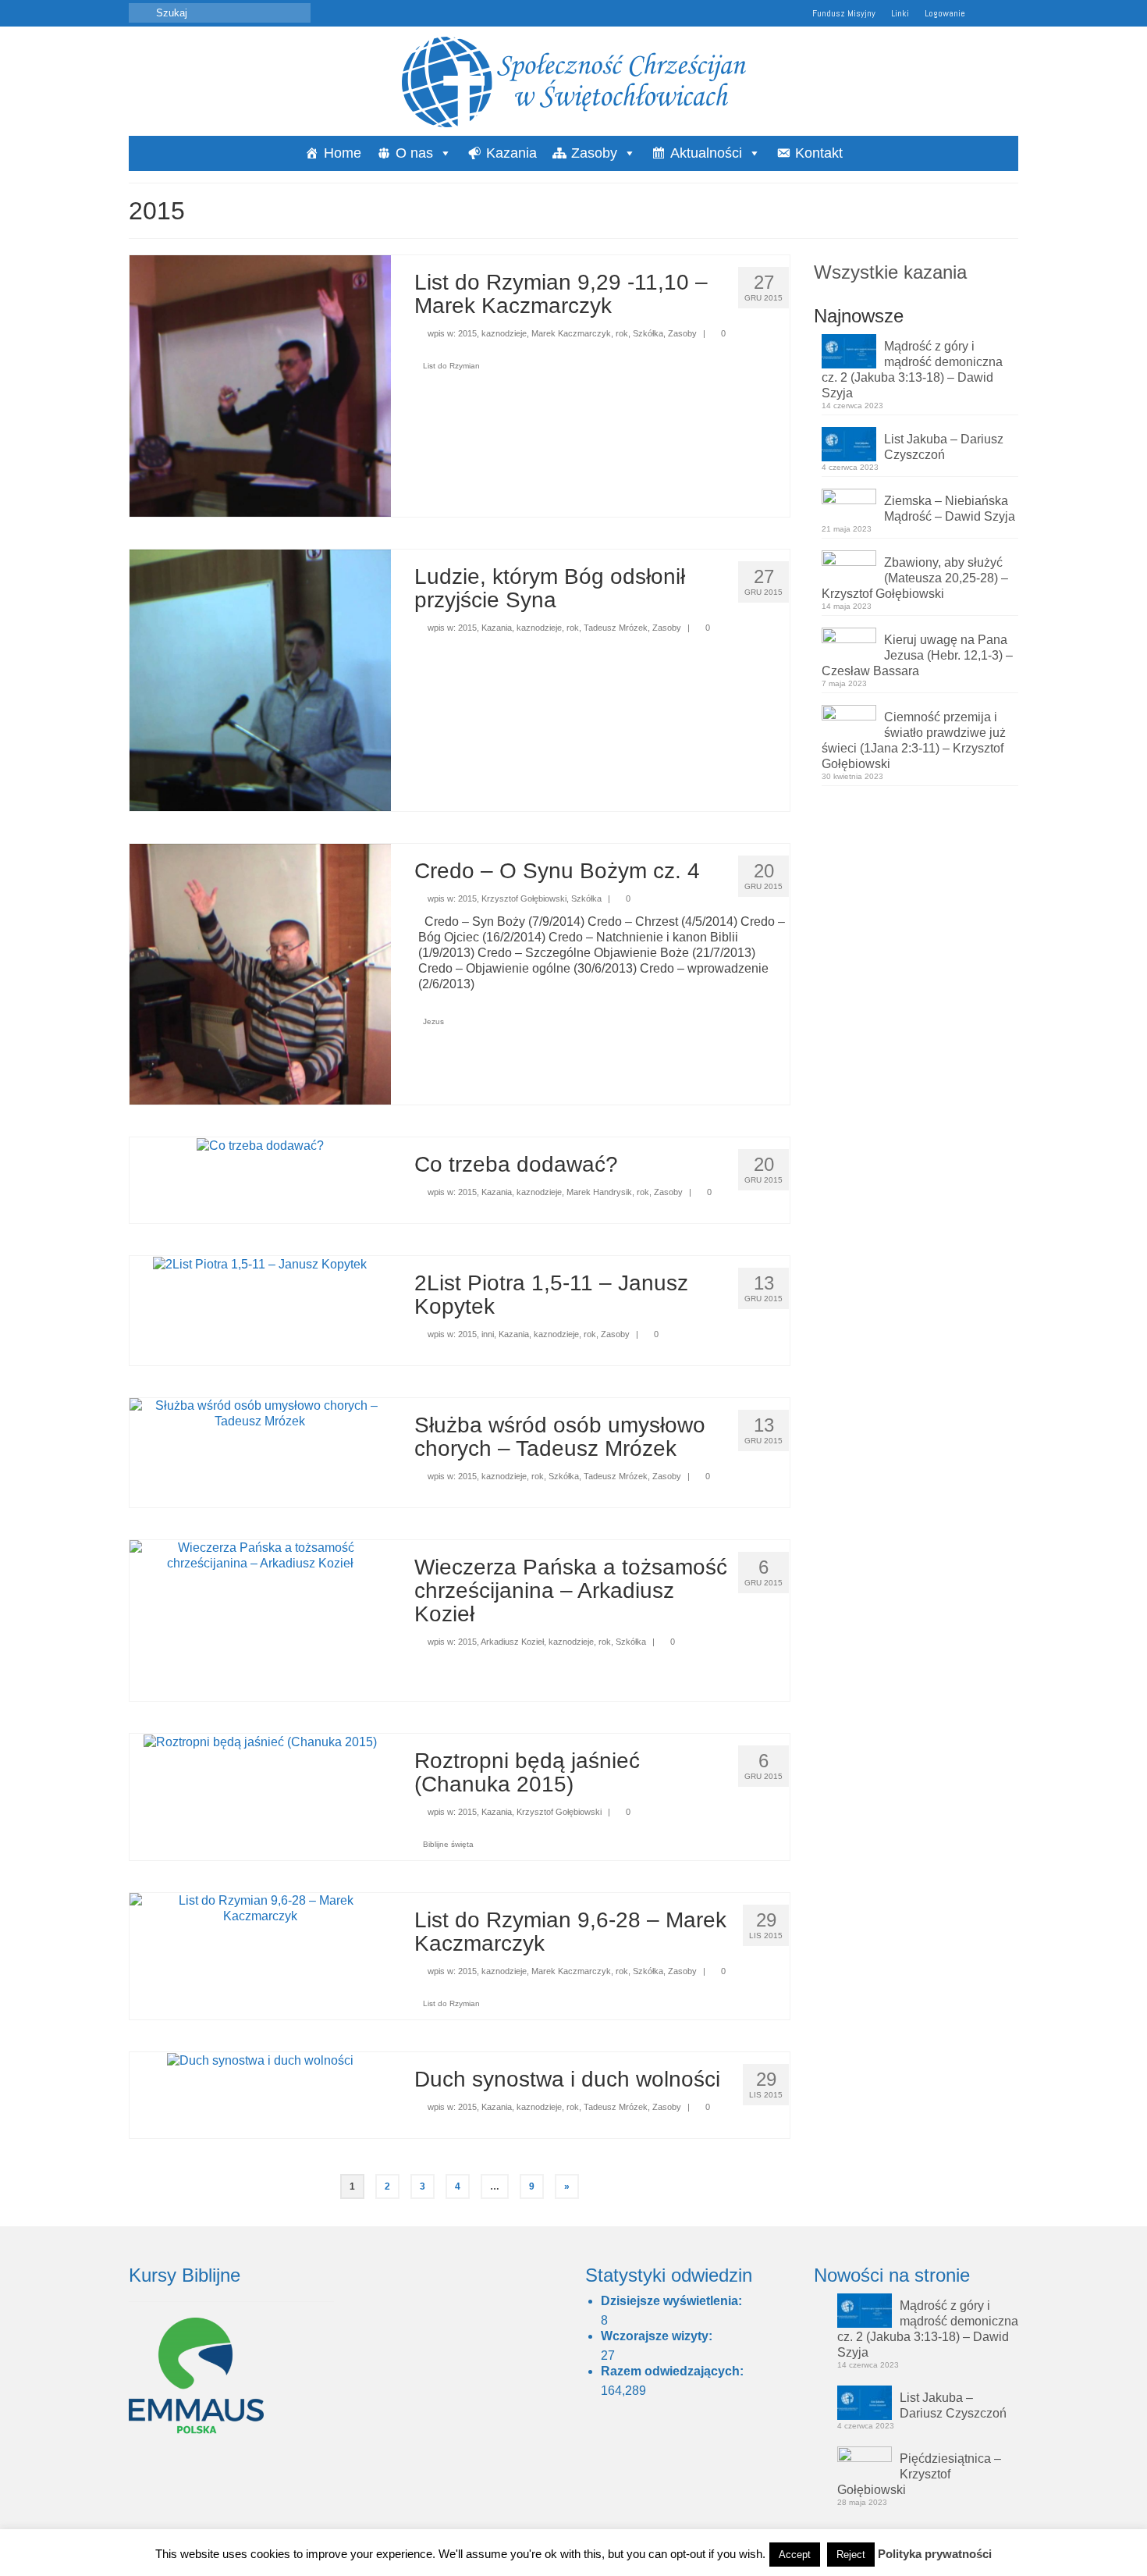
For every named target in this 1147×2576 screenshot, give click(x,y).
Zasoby (594, 153)
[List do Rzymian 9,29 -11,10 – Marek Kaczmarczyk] (260, 385)
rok (622, 333)
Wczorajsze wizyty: (658, 2336)
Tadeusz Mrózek (616, 628)
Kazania (511, 153)
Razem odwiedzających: (674, 2371)
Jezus (433, 1021)
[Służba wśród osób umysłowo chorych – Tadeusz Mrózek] (260, 1413)
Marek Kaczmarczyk (571, 333)
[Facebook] (1007, 13)
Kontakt (819, 153)
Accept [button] (795, 2555)
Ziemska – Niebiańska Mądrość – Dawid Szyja (950, 509)
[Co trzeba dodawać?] (260, 1145)
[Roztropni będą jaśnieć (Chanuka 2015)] (260, 1741)
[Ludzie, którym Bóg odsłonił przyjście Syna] (260, 679)
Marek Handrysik (599, 1192)
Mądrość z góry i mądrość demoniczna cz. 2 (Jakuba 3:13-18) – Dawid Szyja (912, 370)
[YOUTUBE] (984, 13)
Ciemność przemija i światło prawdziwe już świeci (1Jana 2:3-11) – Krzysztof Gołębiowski (914, 740)
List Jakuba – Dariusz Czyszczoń (944, 447)
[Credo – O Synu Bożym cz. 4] (260, 973)
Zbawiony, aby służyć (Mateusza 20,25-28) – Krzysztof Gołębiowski (915, 578)
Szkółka (648, 333)
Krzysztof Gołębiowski (524, 898)
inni (488, 1334)
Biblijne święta (448, 1844)
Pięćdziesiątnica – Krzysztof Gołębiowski (919, 2474)
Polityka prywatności (935, 2554)
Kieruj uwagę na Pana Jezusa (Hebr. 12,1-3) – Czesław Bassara (917, 655)
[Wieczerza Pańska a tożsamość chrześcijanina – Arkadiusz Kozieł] (260, 1555)
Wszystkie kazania (890, 272)
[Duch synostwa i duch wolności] (260, 2060)
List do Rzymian (451, 366)
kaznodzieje (504, 333)
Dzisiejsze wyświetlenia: (673, 2301)
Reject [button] (851, 2555)
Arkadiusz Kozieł (512, 1642)
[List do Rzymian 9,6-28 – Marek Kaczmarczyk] (260, 1908)
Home (343, 153)
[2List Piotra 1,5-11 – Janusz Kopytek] (260, 1263)
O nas (414, 153)
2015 (467, 333)
